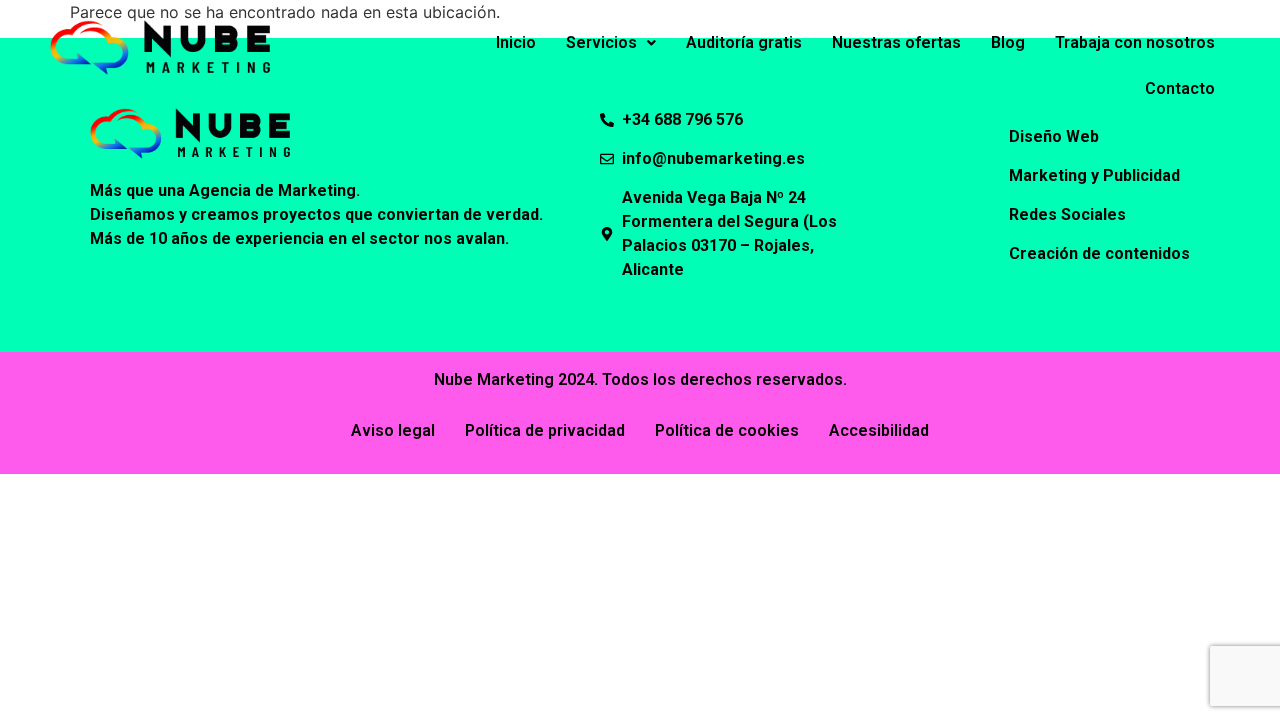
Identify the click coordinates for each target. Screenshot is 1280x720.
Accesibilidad (879, 430)
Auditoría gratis (744, 42)
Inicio (516, 42)
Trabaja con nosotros (1135, 42)
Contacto (1180, 88)
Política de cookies (727, 430)
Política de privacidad (545, 430)
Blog (1008, 42)
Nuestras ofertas (896, 42)
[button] (611, 43)
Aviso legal (393, 430)
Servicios (601, 42)
